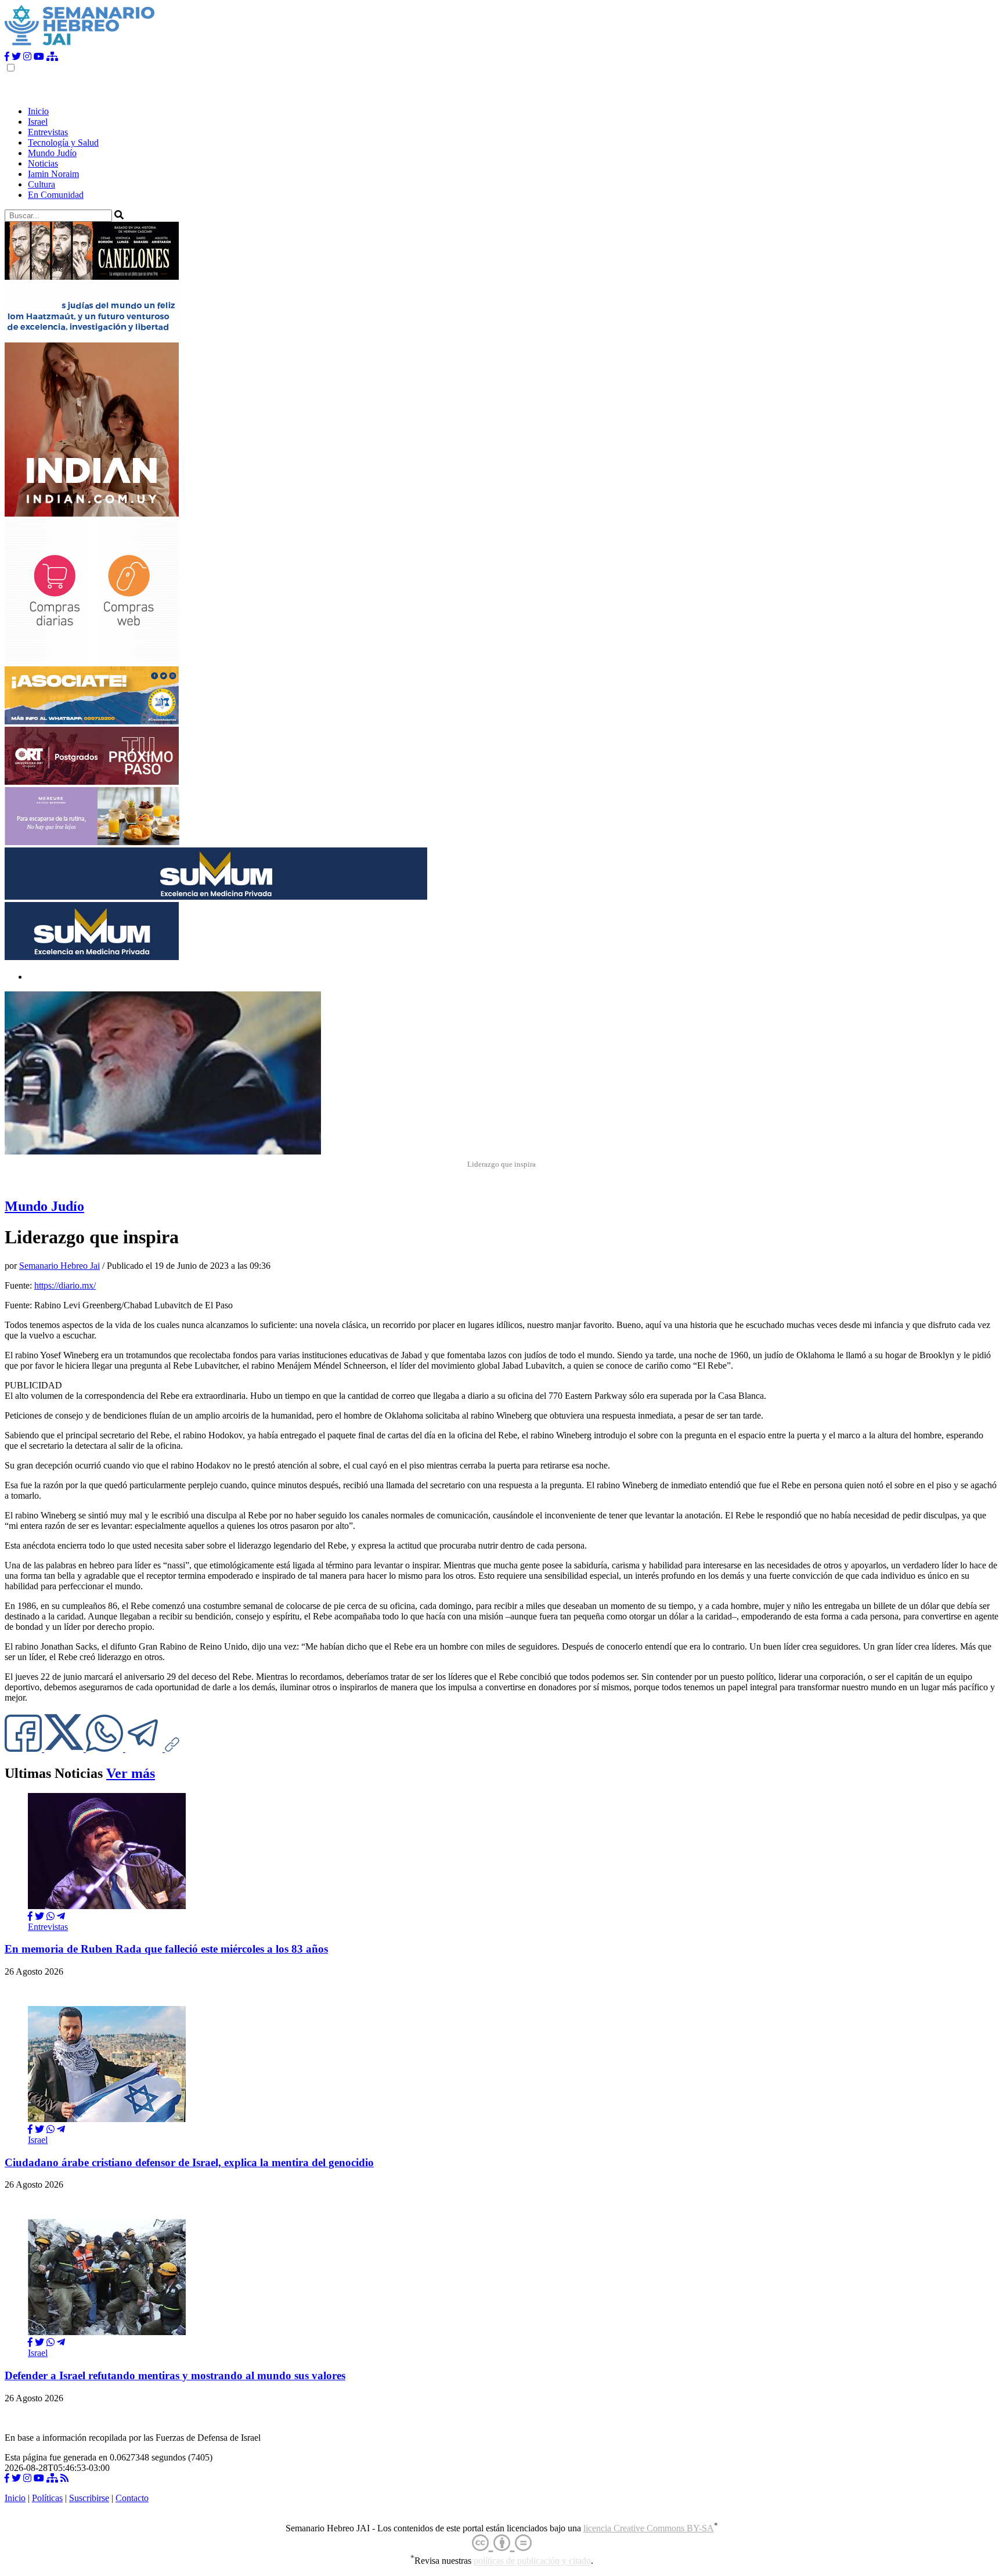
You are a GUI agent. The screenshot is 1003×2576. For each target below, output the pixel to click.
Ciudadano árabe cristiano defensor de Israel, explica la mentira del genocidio (189, 2162)
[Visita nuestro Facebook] (7, 57)
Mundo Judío (52, 153)
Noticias (43, 163)
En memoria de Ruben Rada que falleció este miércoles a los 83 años (166, 1949)
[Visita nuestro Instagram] (27, 57)
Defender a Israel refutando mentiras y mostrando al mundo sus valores (175, 2375)
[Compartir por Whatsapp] (50, 1916)
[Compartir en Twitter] (39, 1916)
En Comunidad (56, 195)
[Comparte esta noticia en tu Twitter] (65, 1749)
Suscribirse (89, 2498)
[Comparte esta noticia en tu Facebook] (24, 1749)
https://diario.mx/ (65, 1285)
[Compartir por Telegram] (145, 1749)
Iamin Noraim (53, 174)
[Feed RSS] (64, 2478)
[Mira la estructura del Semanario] (52, 57)
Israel (38, 122)
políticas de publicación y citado (532, 2561)
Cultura (42, 184)
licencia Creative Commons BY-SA (649, 2528)
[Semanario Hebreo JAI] (80, 46)
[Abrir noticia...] (107, 1906)
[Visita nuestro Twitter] (16, 57)
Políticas (47, 2498)
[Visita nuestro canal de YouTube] (39, 57)
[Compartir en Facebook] (30, 1916)
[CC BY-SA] (502, 2543)
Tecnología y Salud (63, 142)
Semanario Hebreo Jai (59, 1266)
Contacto (132, 2498)
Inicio (38, 111)
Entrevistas (48, 132)
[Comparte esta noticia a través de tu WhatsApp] (106, 1749)
